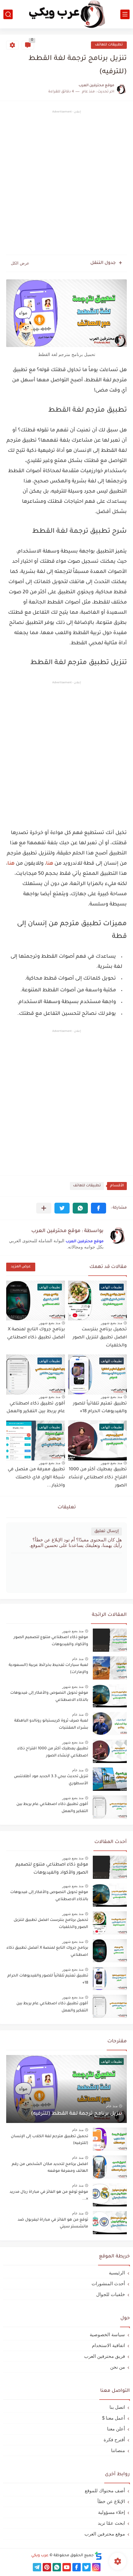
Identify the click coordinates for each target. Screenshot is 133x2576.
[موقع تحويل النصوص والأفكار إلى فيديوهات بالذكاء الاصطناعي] (110, 1895)
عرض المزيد (21, 1267)
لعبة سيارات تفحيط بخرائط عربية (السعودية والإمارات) (48, 1669)
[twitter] (86, 2567)
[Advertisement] (66, 184)
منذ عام (78, 1659)
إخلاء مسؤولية (112, 2512)
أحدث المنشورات (108, 2284)
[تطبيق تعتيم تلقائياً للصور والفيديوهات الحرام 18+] (110, 1979)
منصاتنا (118, 2450)
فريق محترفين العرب (105, 2356)
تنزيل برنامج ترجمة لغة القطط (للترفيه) (77, 2114)
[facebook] (77, 2567)
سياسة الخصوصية (107, 2334)
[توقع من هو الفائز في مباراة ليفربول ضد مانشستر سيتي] (110, 2223)
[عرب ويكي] (66, 14)
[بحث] (8, 14)
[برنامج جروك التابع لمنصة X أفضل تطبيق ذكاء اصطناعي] (110, 1951)
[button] (99, 1208)
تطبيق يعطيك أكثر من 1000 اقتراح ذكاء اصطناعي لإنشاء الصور (98, 1478)
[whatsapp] (57, 2567)
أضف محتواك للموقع (105, 2491)
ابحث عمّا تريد (111, 2523)
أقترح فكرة (114, 2440)
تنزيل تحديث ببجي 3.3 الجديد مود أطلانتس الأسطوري (51, 1780)
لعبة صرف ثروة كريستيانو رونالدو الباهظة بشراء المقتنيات (51, 1724)
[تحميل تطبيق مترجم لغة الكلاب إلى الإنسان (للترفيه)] (110, 2139)
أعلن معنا (116, 2429)
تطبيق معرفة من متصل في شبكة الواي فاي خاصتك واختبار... (36, 1478)
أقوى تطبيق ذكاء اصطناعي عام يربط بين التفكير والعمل (52, 1808)
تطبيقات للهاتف (109, 45)
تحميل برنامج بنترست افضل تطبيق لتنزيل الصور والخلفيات (100, 1338)
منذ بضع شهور (112, 1323)
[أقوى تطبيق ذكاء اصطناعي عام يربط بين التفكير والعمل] (110, 2006)
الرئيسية (117, 2273)
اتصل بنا (117, 2407)
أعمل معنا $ (114, 2418)
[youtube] (67, 2567)
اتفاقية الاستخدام (108, 2345)
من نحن (118, 2367)
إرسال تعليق (107, 1531)
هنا (50, 864)
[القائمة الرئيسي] (125, 14)
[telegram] (37, 2567)
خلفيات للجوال (111, 2294)
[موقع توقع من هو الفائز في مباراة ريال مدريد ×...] (110, 2195)
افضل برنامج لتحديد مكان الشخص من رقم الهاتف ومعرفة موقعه (50, 2168)
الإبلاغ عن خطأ (111, 2501)
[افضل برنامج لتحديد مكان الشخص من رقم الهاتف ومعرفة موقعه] (110, 2167)
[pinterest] (47, 2567)
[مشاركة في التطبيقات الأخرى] (44, 1208)
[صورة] (110, 1640)
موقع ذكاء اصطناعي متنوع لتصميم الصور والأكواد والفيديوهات (51, 1641)
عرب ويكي (40, 2556)
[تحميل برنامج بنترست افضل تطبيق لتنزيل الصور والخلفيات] (110, 1923)
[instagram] (96, 2567)
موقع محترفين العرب (85, 1242)
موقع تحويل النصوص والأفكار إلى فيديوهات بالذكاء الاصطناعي (49, 1697)
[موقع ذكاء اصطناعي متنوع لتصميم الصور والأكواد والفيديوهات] (110, 1867)
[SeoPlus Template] (98, 2556)
